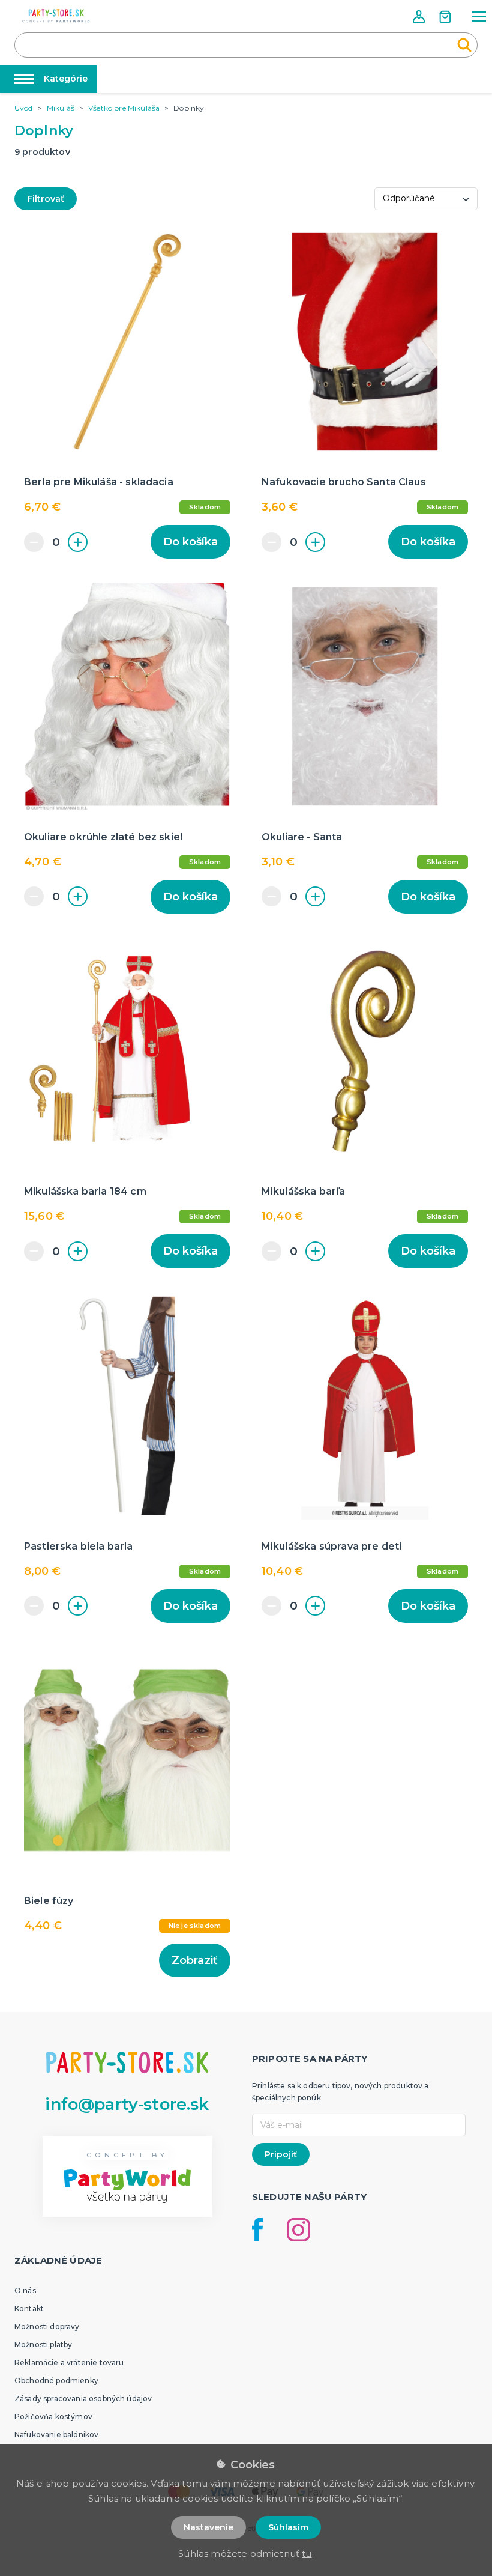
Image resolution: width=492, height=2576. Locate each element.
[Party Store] (56, 16)
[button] (420, 17)
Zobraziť (195, 1960)
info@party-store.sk (127, 2104)
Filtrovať (46, 199)
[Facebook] (257, 2230)
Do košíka (190, 542)
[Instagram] (298, 2230)
